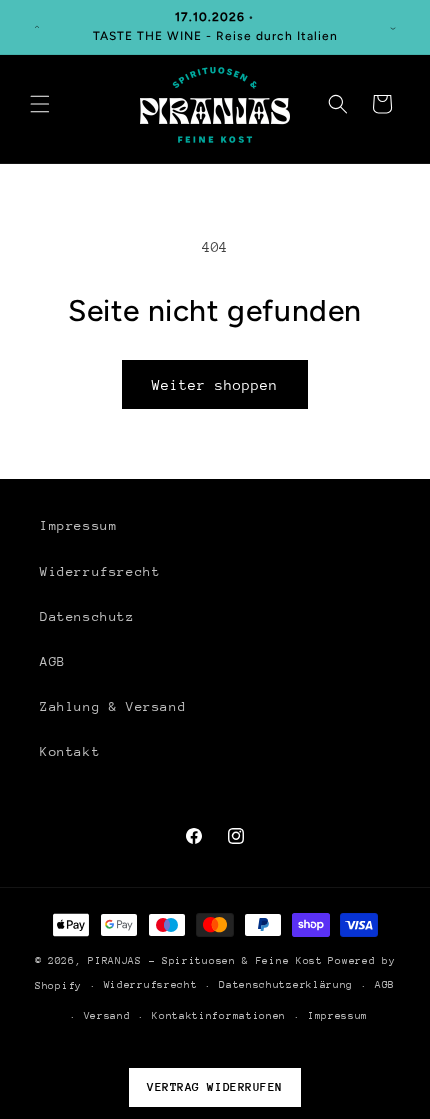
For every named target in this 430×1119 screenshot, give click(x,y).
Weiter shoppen (215, 385)
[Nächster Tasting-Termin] (393, 27)
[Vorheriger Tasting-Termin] (37, 27)
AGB (53, 661)
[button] (40, 104)
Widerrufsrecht (100, 571)
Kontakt (70, 751)
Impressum (78, 525)
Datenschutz (87, 616)
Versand (107, 1016)
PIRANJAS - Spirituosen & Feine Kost (205, 961)
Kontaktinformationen (219, 1016)
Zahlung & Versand (113, 706)
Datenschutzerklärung (286, 985)
